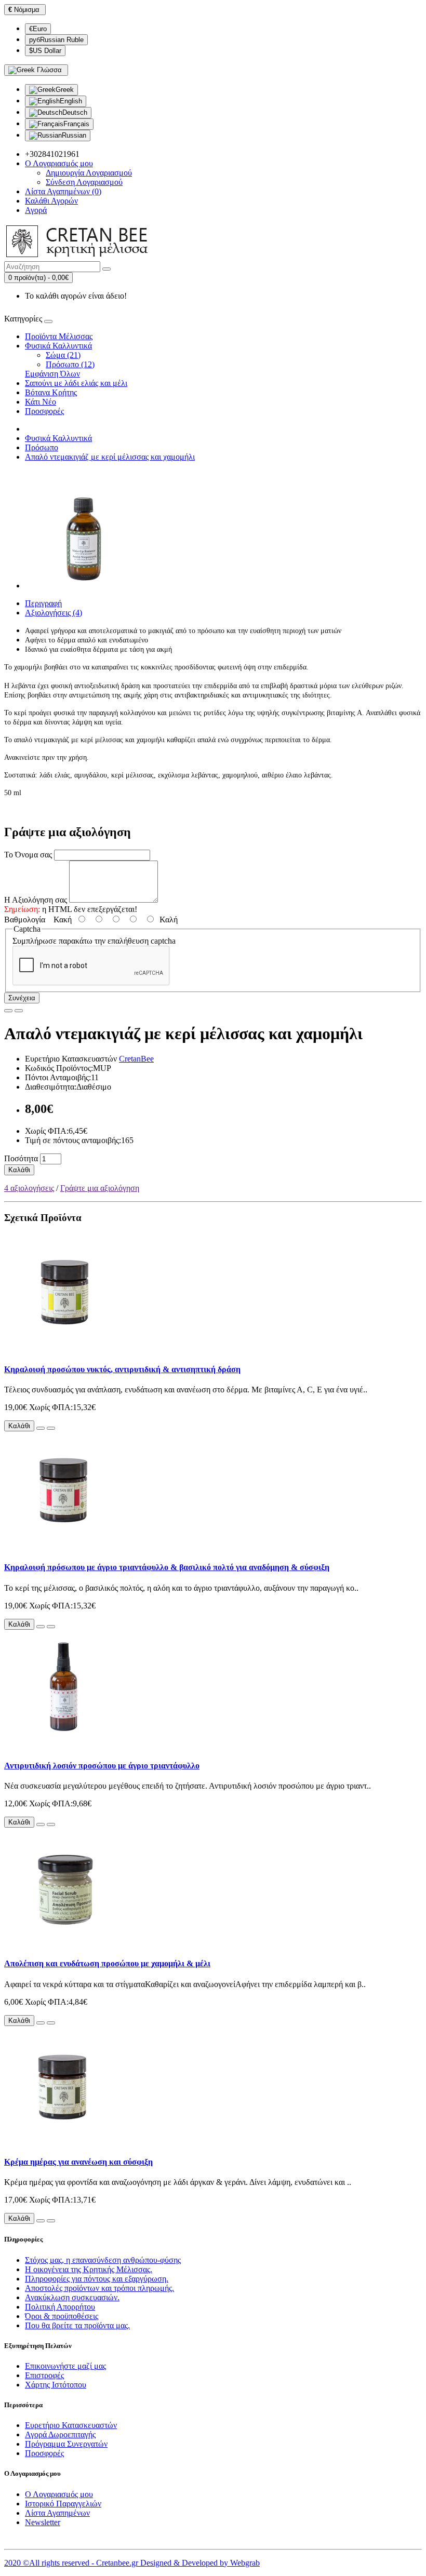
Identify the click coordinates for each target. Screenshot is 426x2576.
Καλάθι (19, 1170)
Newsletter (43, 2522)
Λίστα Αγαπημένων (57, 2513)
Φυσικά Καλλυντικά (58, 346)
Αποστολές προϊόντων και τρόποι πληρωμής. (99, 2288)
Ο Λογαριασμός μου (59, 2494)
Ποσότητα (21, 1158)
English (71, 101)
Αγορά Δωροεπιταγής (60, 2434)
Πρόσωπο (42, 447)
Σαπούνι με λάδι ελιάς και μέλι (76, 383)
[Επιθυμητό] (8, 1011)
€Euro (38, 29)
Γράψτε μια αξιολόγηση (100, 1188)
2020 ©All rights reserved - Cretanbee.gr (72, 2563)
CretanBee (136, 1059)
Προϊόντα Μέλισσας (59, 336)
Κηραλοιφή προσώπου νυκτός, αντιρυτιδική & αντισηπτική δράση (122, 1369)
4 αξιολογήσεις (29, 1188)
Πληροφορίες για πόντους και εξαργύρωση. (97, 2279)
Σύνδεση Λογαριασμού (84, 182)
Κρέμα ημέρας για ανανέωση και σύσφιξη (78, 2162)
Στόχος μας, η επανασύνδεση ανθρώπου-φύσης (103, 2260)
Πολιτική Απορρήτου (60, 2307)
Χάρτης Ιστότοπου (56, 2385)
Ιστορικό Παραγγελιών (63, 2504)
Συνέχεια (22, 998)
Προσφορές (44, 411)
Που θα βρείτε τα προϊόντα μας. (77, 2325)
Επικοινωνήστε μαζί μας (65, 2366)
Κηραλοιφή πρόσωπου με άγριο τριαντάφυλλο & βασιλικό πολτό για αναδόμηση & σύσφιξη (167, 1567)
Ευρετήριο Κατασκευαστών (71, 2425)
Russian (74, 135)
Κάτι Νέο (41, 402)
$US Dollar (45, 51)
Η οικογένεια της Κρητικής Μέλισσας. (89, 2269)
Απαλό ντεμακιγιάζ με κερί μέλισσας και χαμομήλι (110, 457)
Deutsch (75, 112)
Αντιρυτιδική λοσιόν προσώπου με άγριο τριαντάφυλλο (102, 1766)
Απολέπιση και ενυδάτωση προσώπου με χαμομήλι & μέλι (107, 1963)
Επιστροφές (44, 2375)
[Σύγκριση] (19, 1011)
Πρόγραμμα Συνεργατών (66, 2444)
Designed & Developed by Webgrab (200, 2563)
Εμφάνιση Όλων (52, 374)
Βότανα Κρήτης (51, 392)
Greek (65, 90)
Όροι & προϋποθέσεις (62, 2316)
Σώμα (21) (63, 355)
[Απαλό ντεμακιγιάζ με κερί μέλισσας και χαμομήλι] (84, 586)
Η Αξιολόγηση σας (36, 900)
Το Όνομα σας (28, 855)
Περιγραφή (43, 603)
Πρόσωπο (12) (70, 364)
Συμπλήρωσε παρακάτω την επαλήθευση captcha (94, 941)
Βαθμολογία (25, 920)
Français (76, 124)
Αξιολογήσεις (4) (54, 613)
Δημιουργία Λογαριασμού (89, 173)
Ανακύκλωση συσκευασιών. (72, 2297)
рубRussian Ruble (56, 40)
